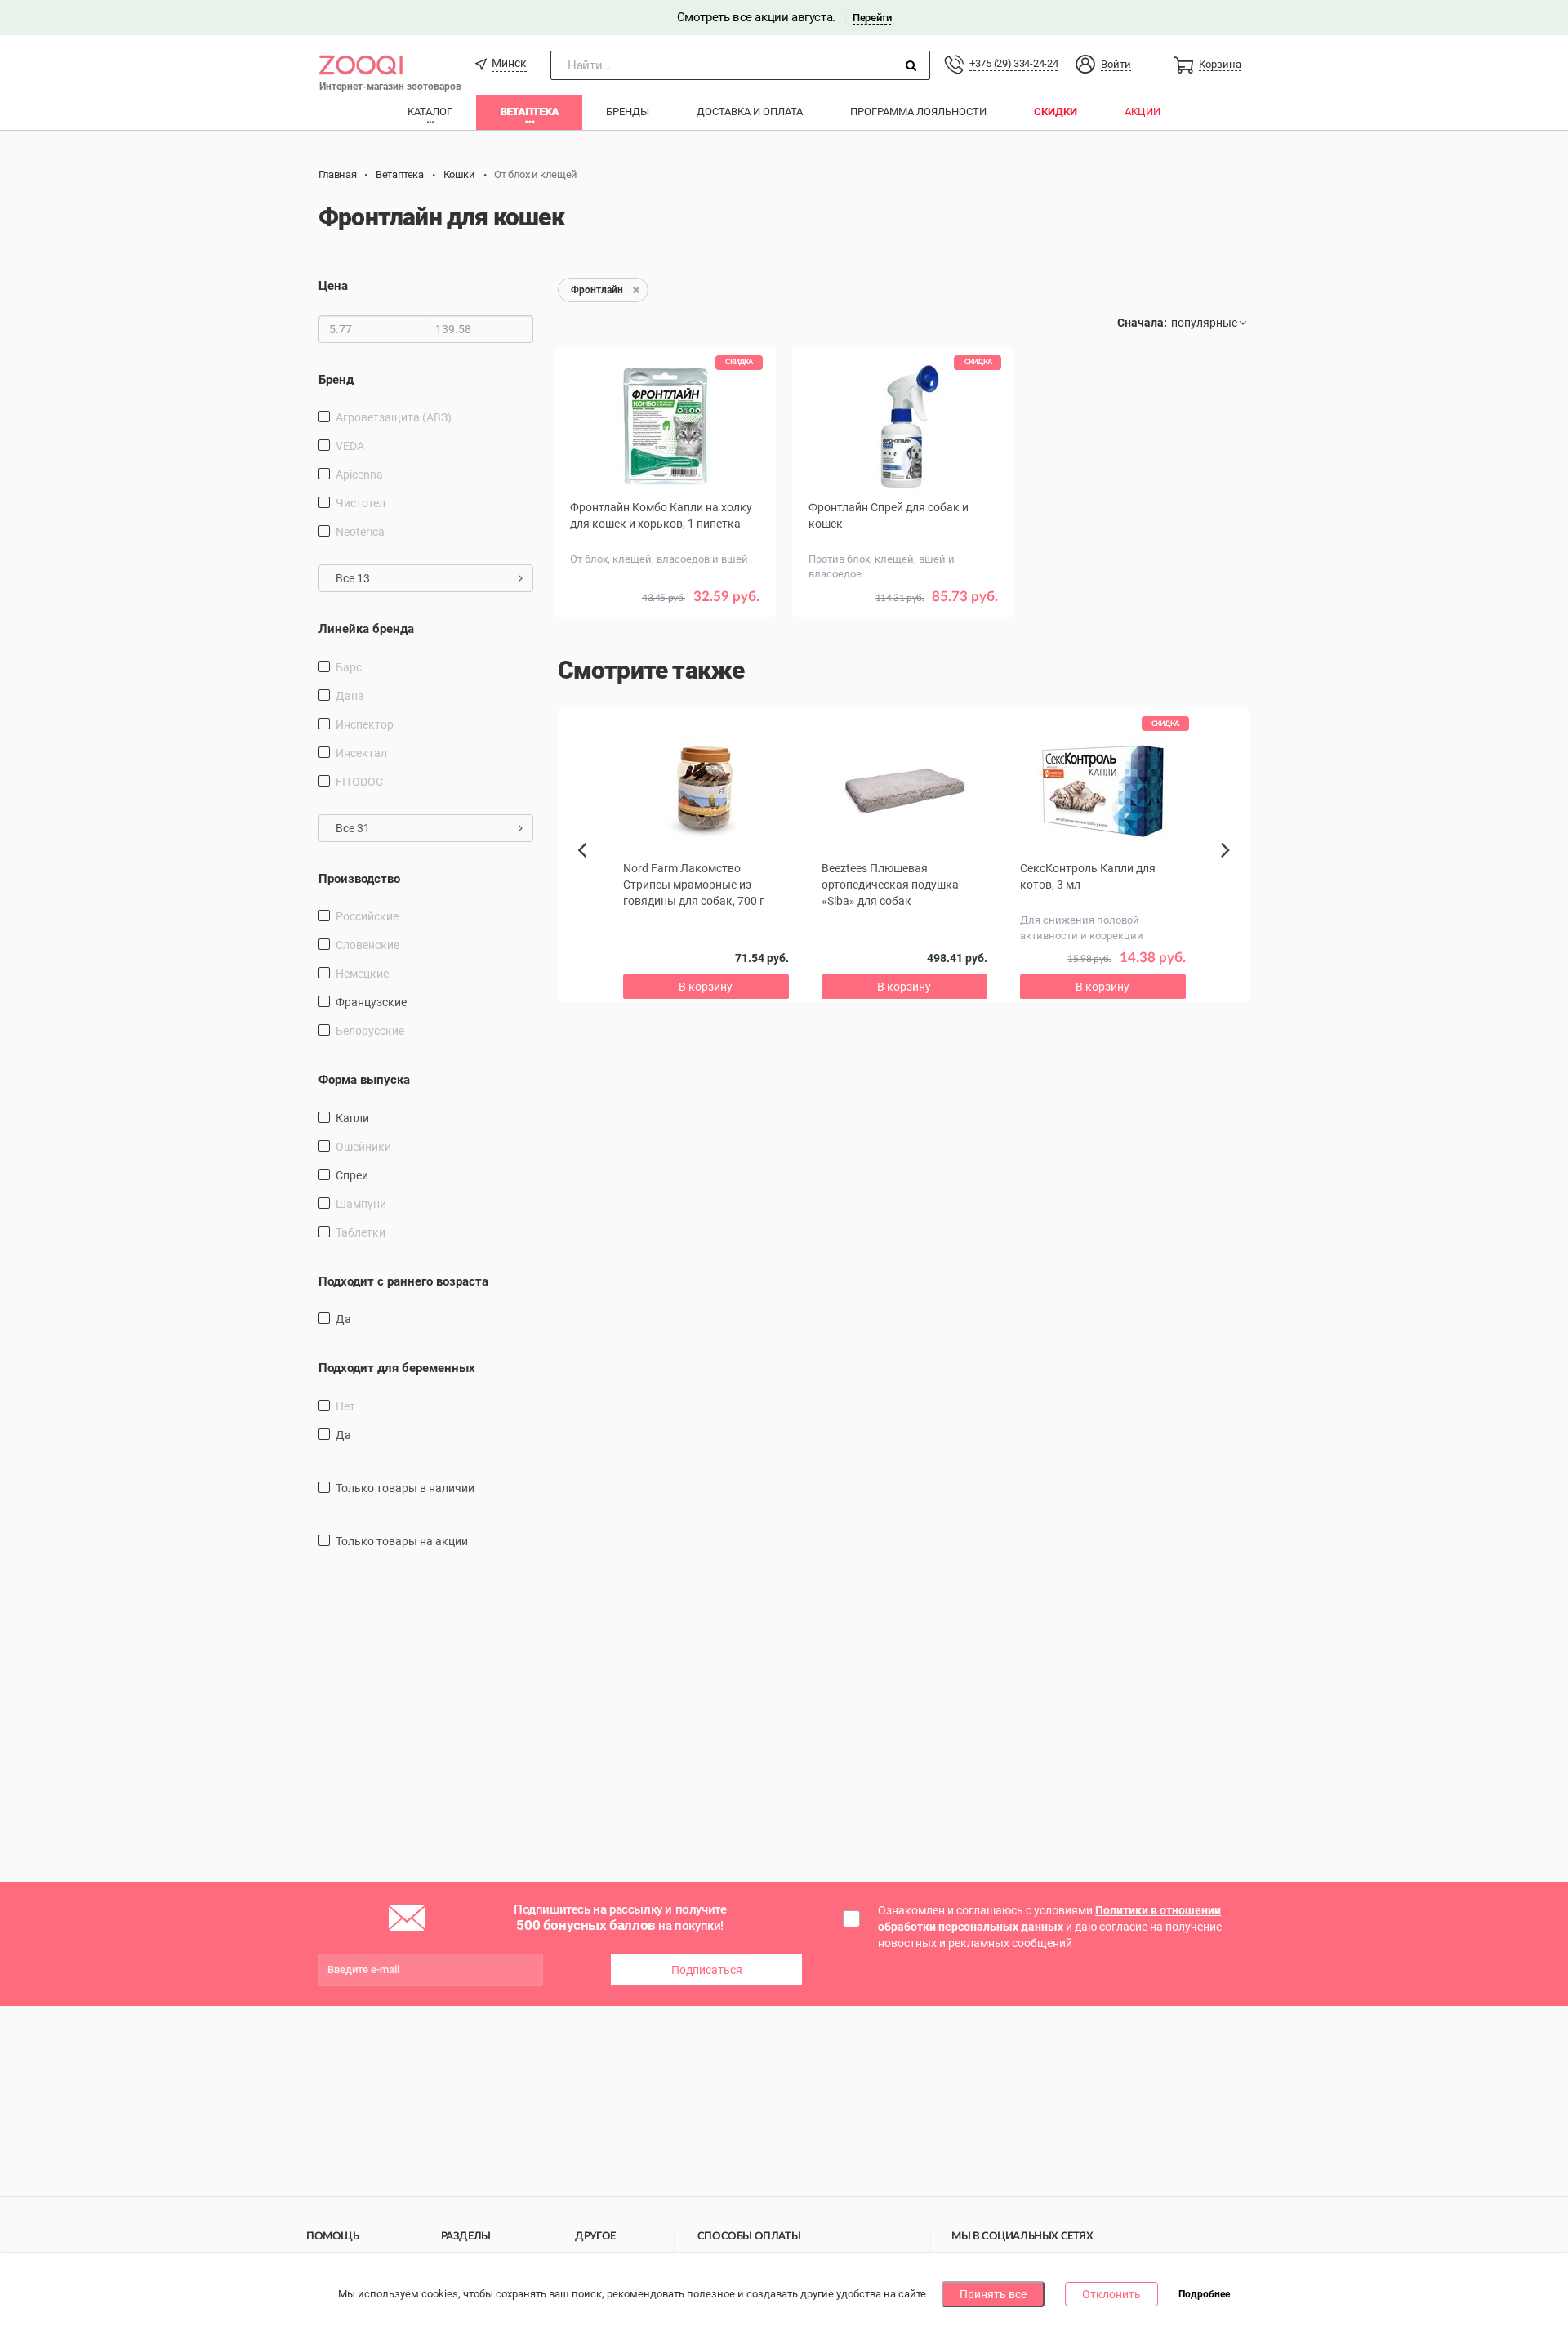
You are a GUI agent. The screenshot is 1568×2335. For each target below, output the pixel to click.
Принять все (993, 2294)
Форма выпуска (364, 1080)
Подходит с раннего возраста (403, 1281)
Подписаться (707, 1970)
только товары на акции (402, 1541)
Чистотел (361, 503)
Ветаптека (529, 111)
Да (343, 1319)
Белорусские (370, 1031)
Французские (371, 1002)
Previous (590, 878)
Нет (345, 1406)
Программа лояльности (918, 111)
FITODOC (359, 782)
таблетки (361, 1232)
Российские (367, 916)
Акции (1143, 111)
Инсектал (361, 753)
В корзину (903, 621)
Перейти (872, 18)
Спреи (352, 1175)
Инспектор (365, 724)
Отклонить (1111, 2294)
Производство (359, 879)
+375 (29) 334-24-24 (1013, 63)
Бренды (628, 111)
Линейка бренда (366, 629)
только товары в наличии (405, 1488)
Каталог (430, 111)
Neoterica (360, 532)
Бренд (336, 380)
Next (1228, 868)
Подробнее (1204, 2295)
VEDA (350, 446)
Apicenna (359, 475)
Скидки (1056, 111)
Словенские (367, 945)
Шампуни (361, 1204)
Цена (333, 286)
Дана (350, 696)
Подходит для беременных (397, 1368)
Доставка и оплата (750, 111)
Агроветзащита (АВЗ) (394, 417)
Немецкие (362, 974)
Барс (349, 667)
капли (352, 1118)
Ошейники (363, 1147)
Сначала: (1142, 323)
